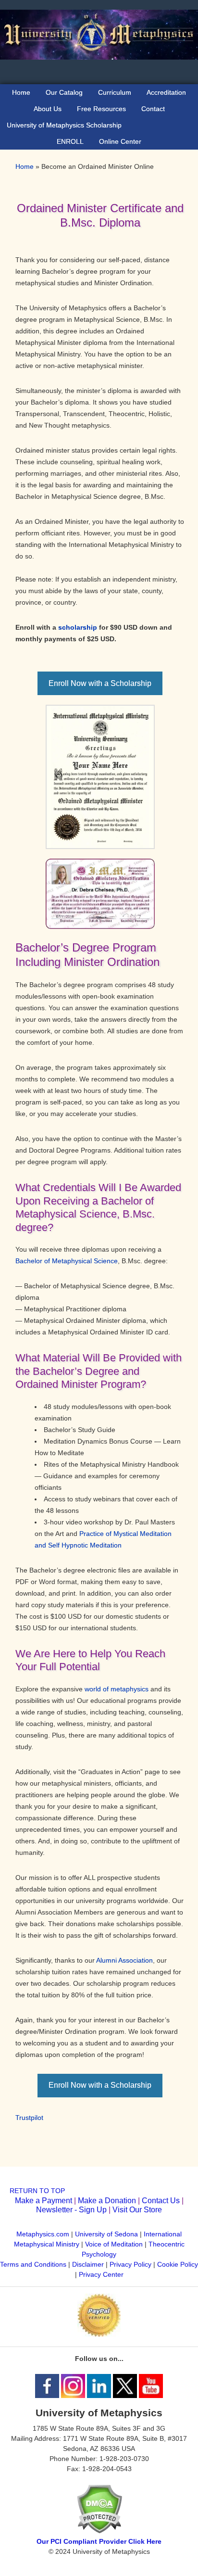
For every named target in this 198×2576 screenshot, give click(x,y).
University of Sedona (106, 2234)
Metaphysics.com (44, 2234)
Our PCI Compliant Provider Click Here (99, 2541)
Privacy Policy (130, 2264)
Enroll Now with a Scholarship (100, 683)
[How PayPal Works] (99, 2335)
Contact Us (161, 2201)
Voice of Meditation (114, 2244)
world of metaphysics (117, 1689)
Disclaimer (88, 2264)
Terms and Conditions (33, 2264)
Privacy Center (101, 2274)
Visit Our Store (137, 2210)
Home (25, 166)
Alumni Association (124, 1960)
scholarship (78, 627)
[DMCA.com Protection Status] (99, 2531)
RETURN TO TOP (37, 2191)
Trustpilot (29, 2118)
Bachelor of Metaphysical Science (67, 1261)
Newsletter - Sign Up (71, 2210)
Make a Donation (107, 2201)
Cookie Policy (178, 2264)
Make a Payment (43, 2201)
